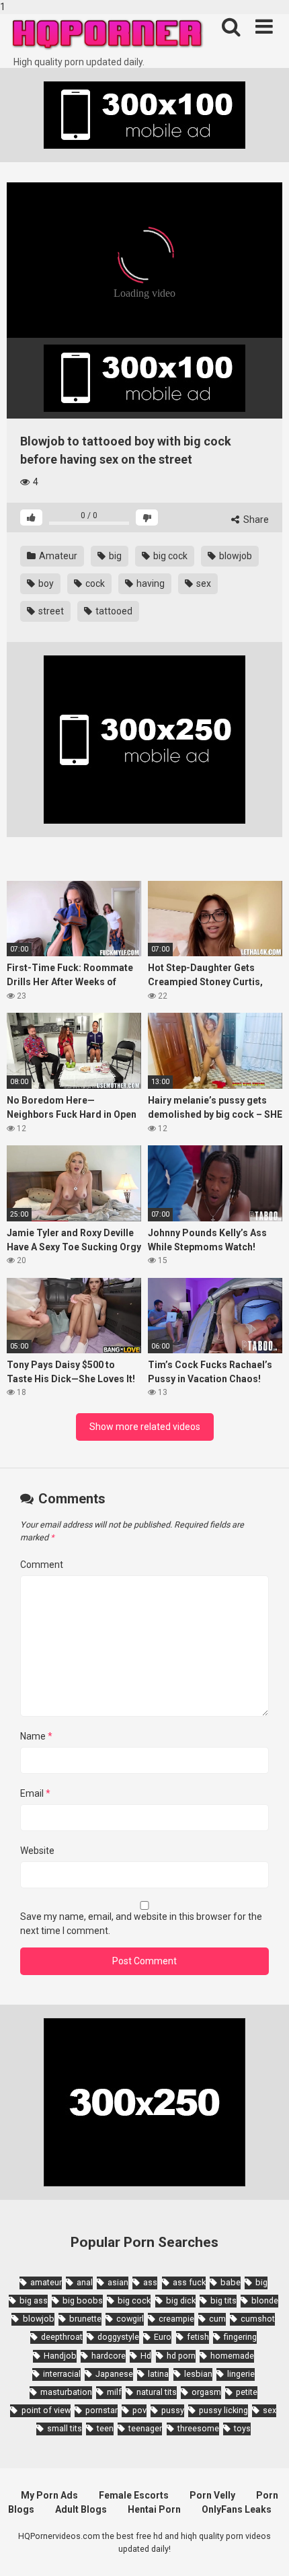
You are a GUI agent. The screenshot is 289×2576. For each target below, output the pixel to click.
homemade (232, 2356)
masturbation (66, 2392)
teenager (145, 2428)
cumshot (258, 2319)
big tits (223, 2300)
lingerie (241, 2374)
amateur (46, 2282)
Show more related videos (145, 1427)
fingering (240, 2337)
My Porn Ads (49, 2495)
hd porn (181, 2356)
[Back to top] (264, 2551)
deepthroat (62, 2337)
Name (36, 1736)
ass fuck (189, 2282)
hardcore (109, 2356)
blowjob (235, 556)
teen (105, 2428)
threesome (198, 2428)
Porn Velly (212, 2495)
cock (94, 583)
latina (158, 2374)
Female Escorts (134, 2495)
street (50, 611)
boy (45, 583)
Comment (42, 1565)
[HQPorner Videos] (108, 35)
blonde (265, 2300)
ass (150, 2282)
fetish (198, 2337)
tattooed (113, 611)
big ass (34, 2300)
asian (118, 2282)
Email (35, 1793)
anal (85, 2282)
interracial (62, 2374)
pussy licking (223, 2410)
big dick (181, 2300)
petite (247, 2392)
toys (242, 2428)
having (150, 583)
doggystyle (118, 2337)
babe (231, 2282)
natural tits (157, 2392)
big (114, 556)
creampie (176, 2319)
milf (114, 2392)
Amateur (57, 556)
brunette (85, 2319)
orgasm (206, 2392)
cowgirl (130, 2319)
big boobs (83, 2300)
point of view (46, 2410)
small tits (65, 2428)
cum (217, 2319)
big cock (169, 556)
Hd (146, 2356)
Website (37, 1851)
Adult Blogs (81, 2509)
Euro (163, 2337)
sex (203, 583)
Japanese (114, 2374)
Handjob (60, 2356)
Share (255, 520)
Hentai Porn (154, 2509)
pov (139, 2410)
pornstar (101, 2410)
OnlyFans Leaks (237, 2509)
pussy (173, 2410)
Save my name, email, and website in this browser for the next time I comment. (141, 1924)
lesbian (198, 2374)
